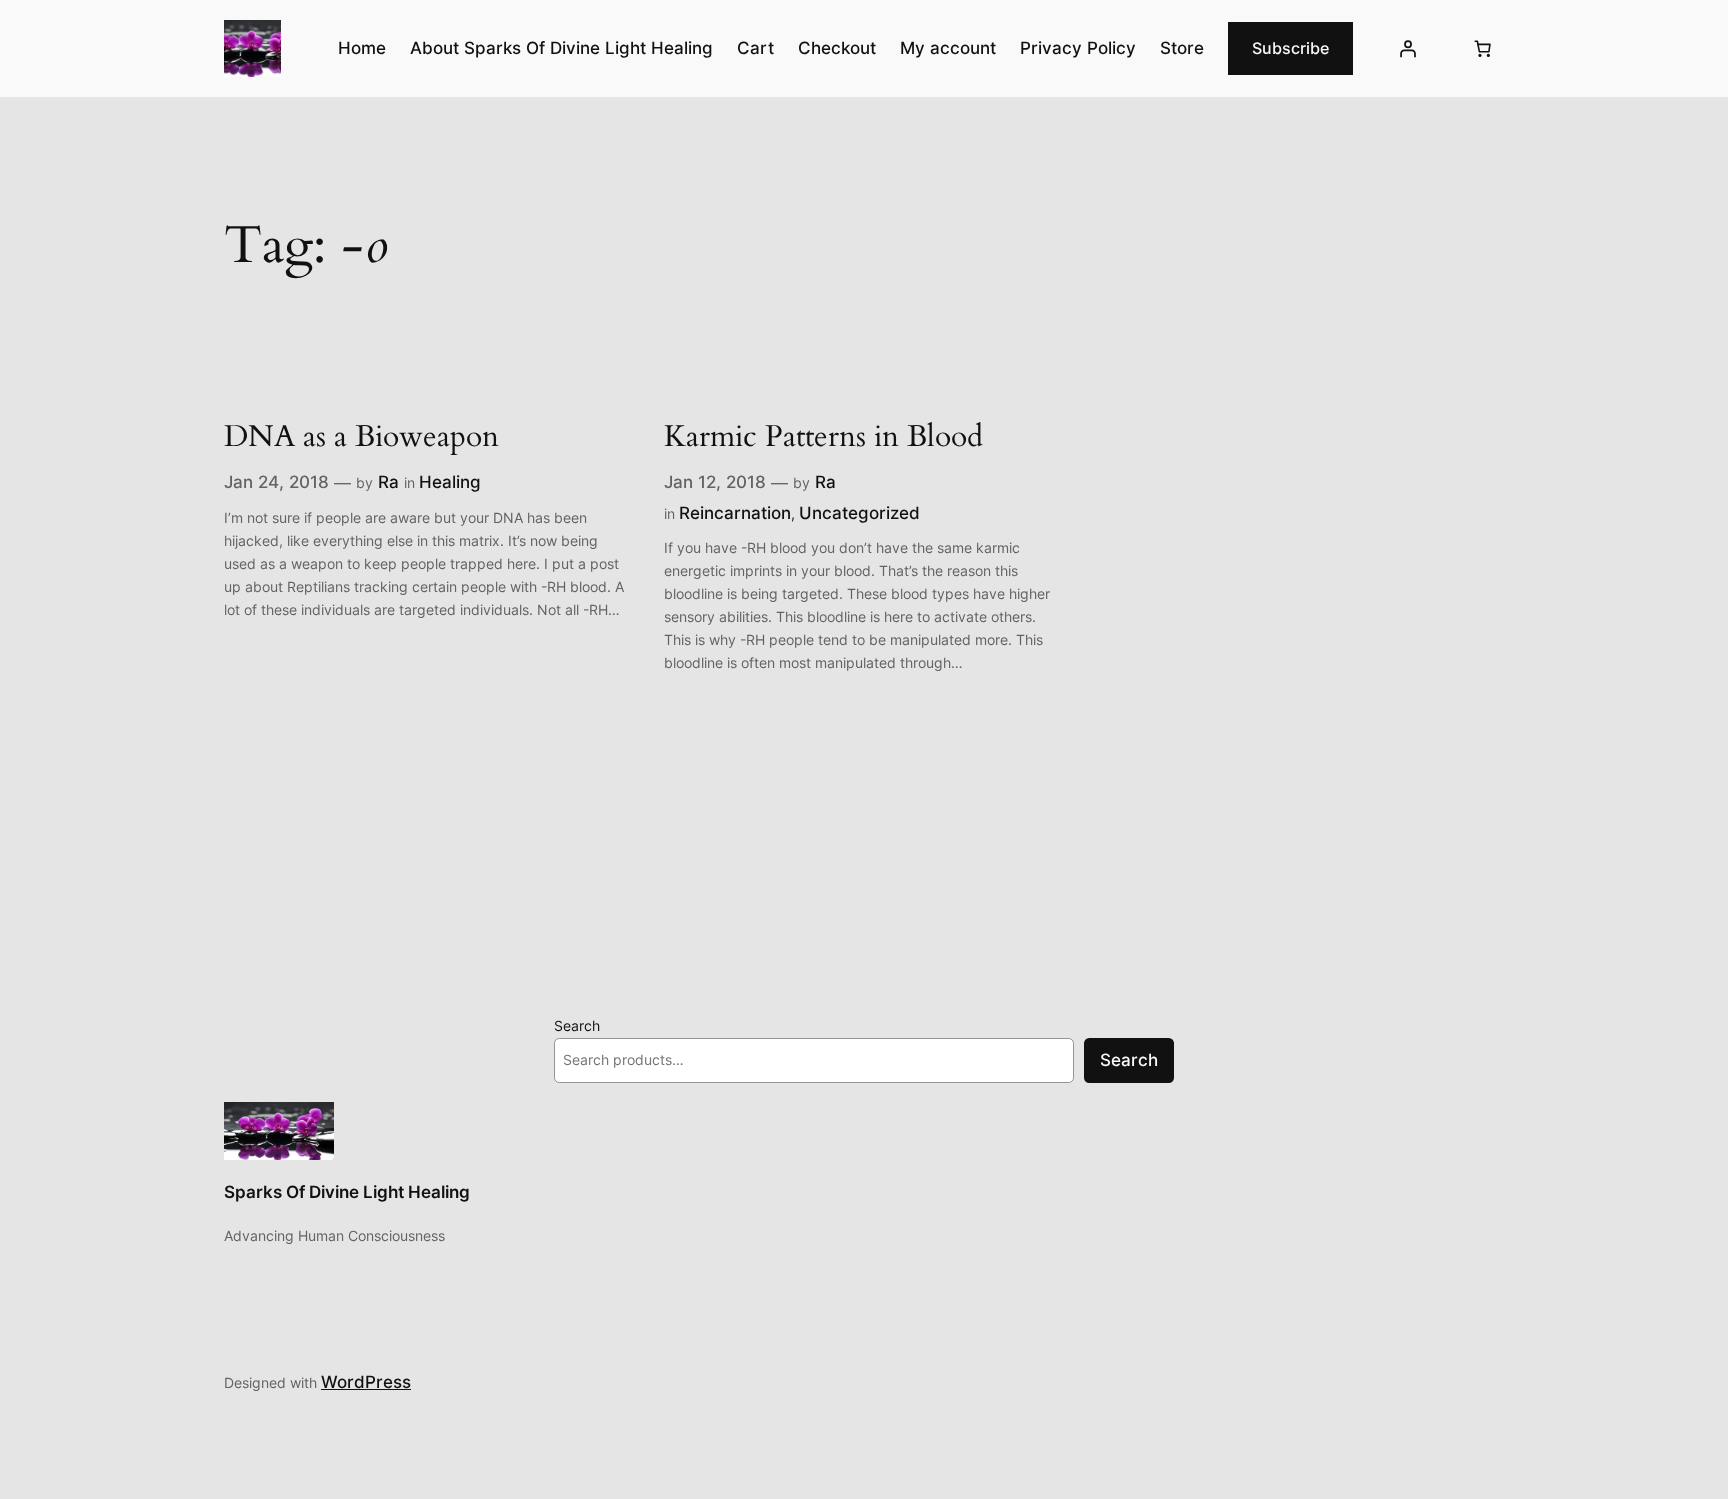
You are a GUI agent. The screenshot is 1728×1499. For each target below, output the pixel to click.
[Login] (1408, 49)
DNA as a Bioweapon (361, 438)
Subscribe (1290, 48)
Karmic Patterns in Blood (823, 438)
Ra (388, 482)
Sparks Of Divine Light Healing (347, 1192)
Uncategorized (859, 513)
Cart (755, 48)
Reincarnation (735, 513)
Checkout (837, 48)
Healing (450, 482)
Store (1182, 48)
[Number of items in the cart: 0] (1483, 49)
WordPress (366, 1382)
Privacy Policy (1078, 48)
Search (577, 1025)
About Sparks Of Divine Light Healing (561, 48)
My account (948, 48)
